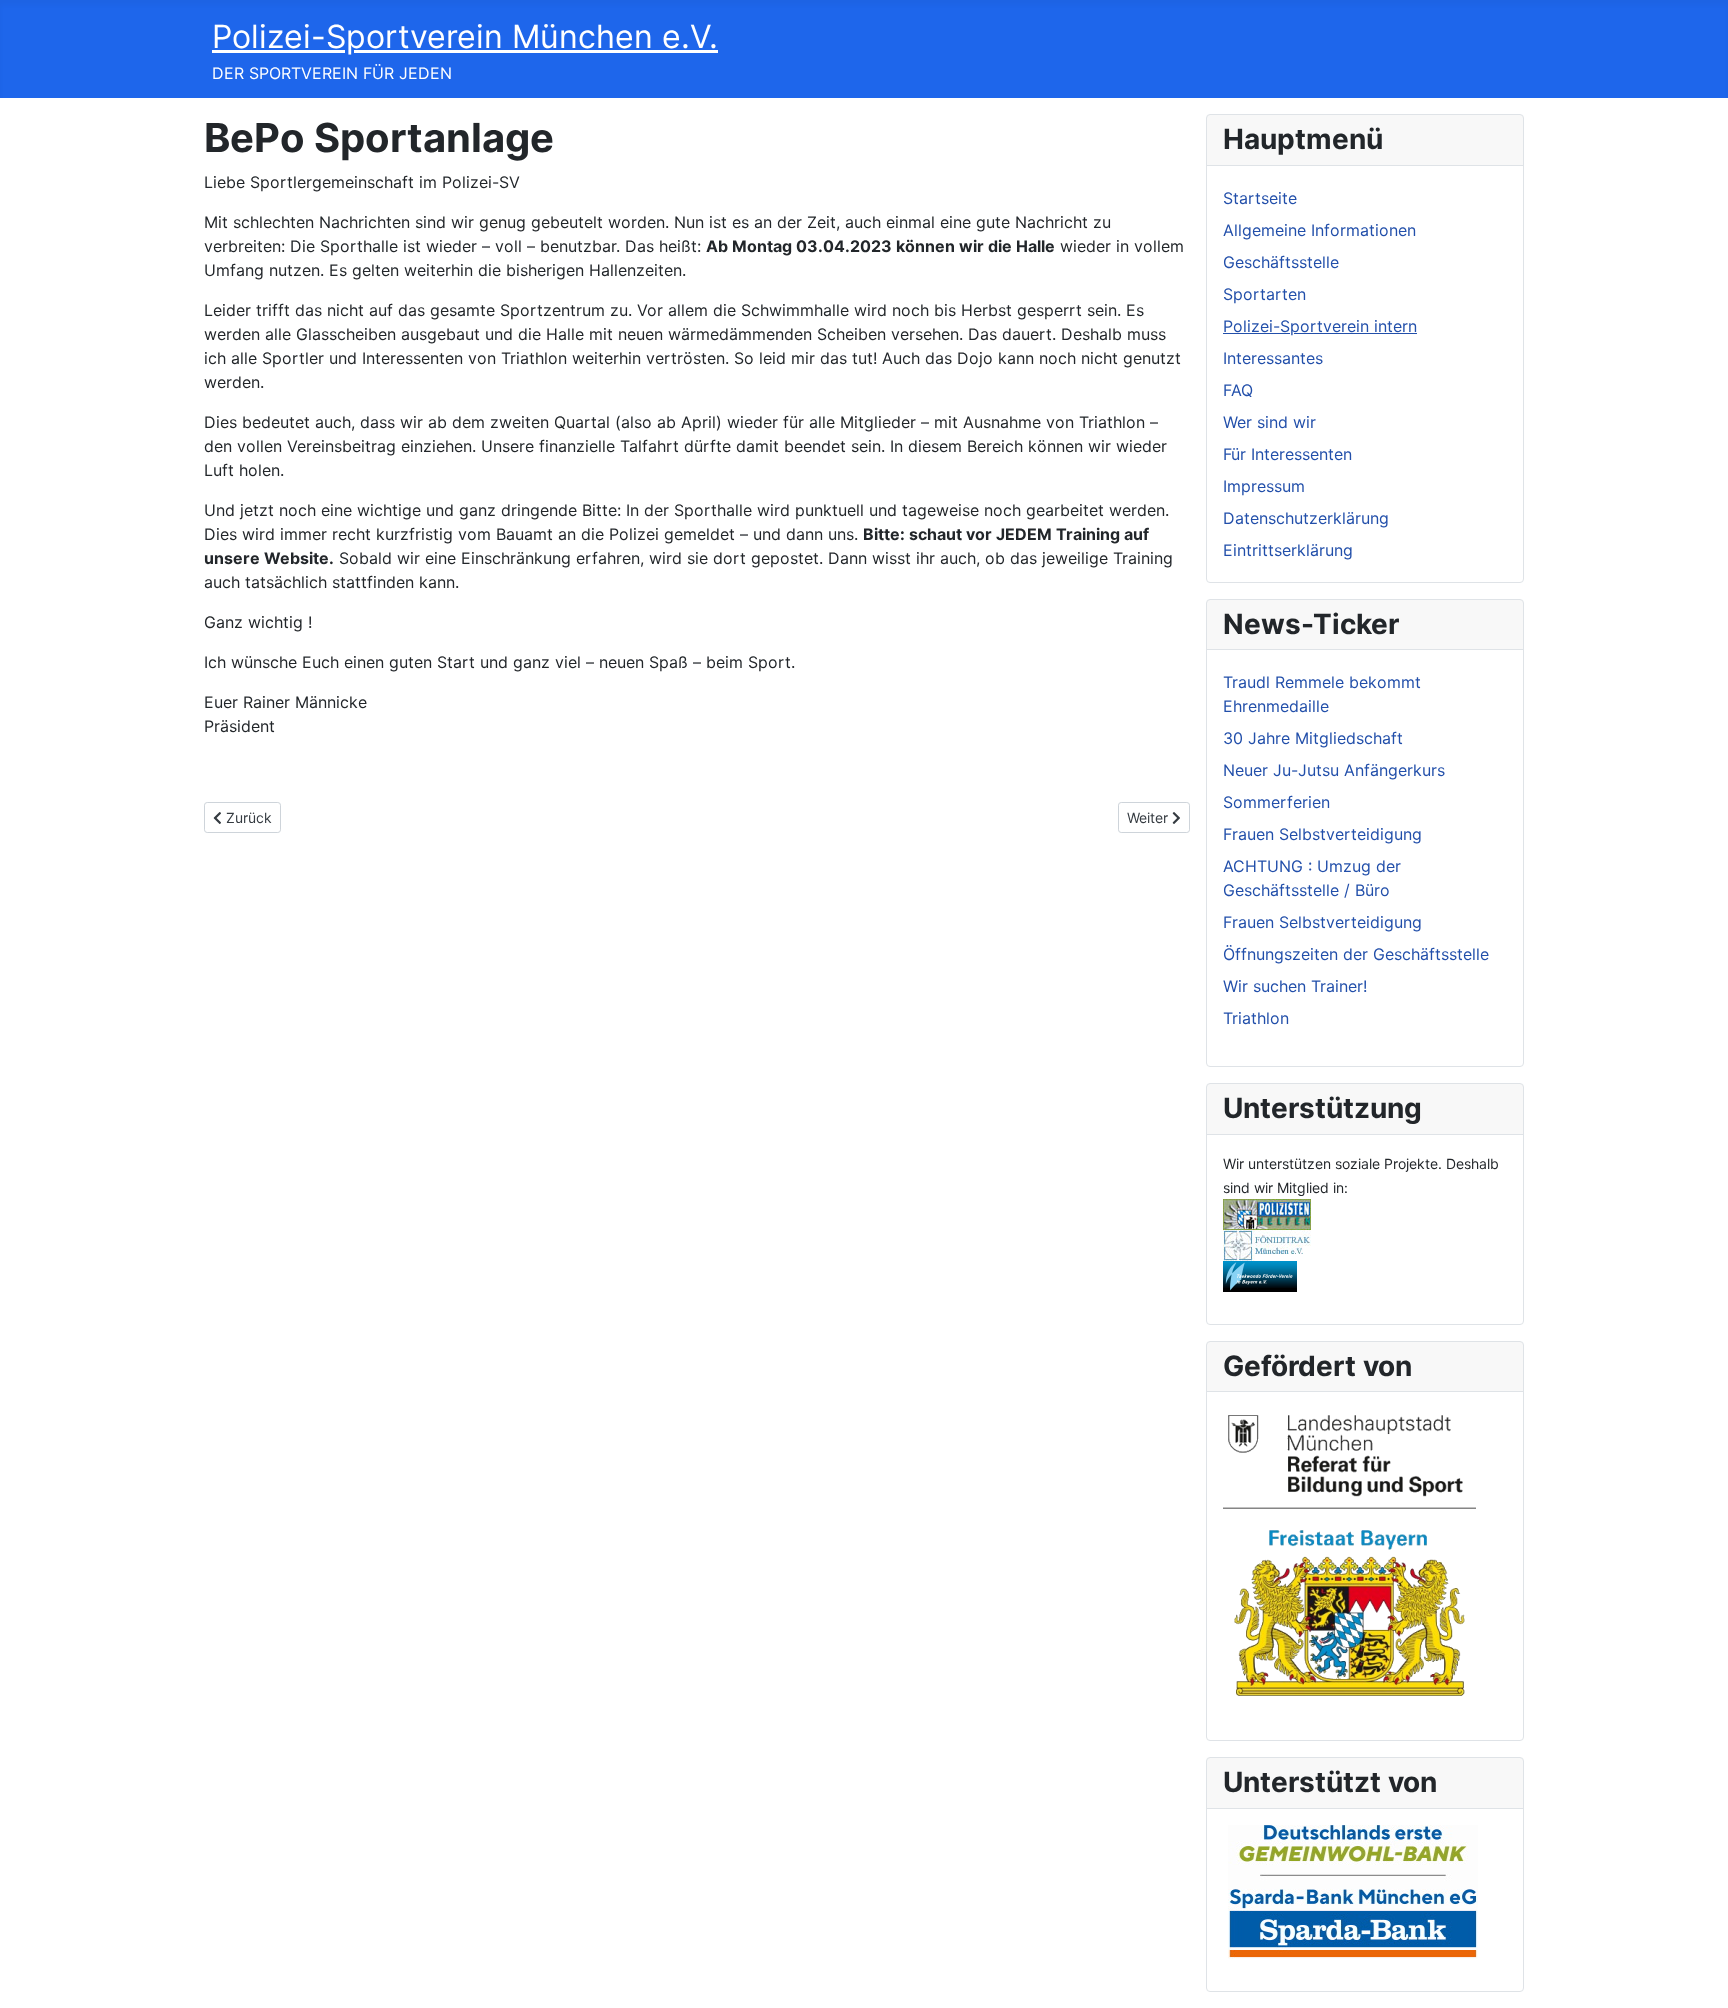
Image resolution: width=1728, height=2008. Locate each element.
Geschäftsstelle (1281, 262)
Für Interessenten (1287, 454)
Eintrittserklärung (1288, 550)
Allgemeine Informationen (1319, 230)
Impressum (1264, 486)
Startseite (1260, 198)
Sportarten (1264, 294)
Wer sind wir (1269, 422)
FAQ (1238, 390)
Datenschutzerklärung (1306, 518)
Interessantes (1273, 358)
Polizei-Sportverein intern (1320, 326)
